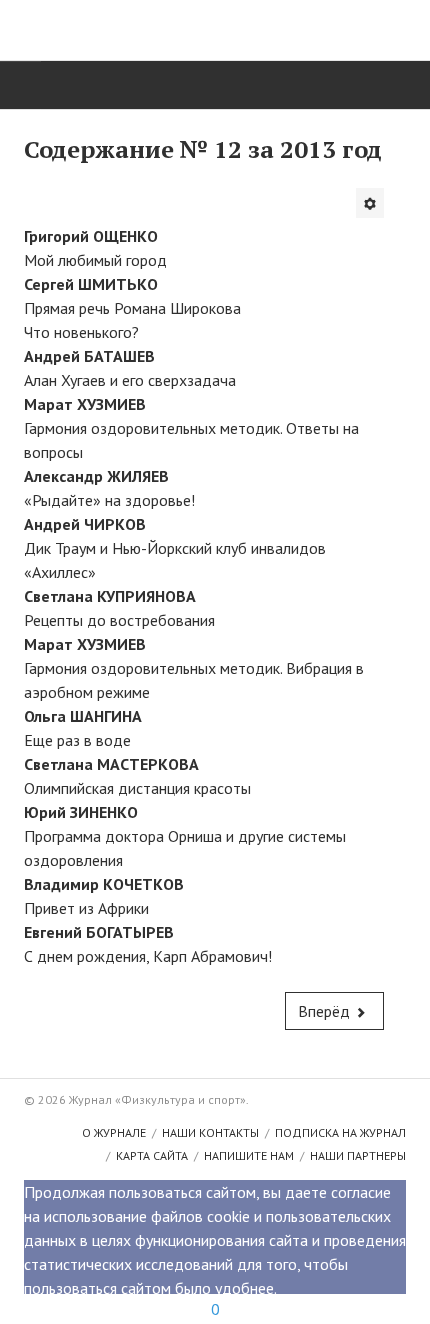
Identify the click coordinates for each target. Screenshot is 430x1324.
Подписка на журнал (340, 1132)
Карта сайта (152, 1155)
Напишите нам (249, 1155)
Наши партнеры (358, 1155)
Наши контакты (210, 1132)
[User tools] (370, 203)
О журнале (114, 1132)
